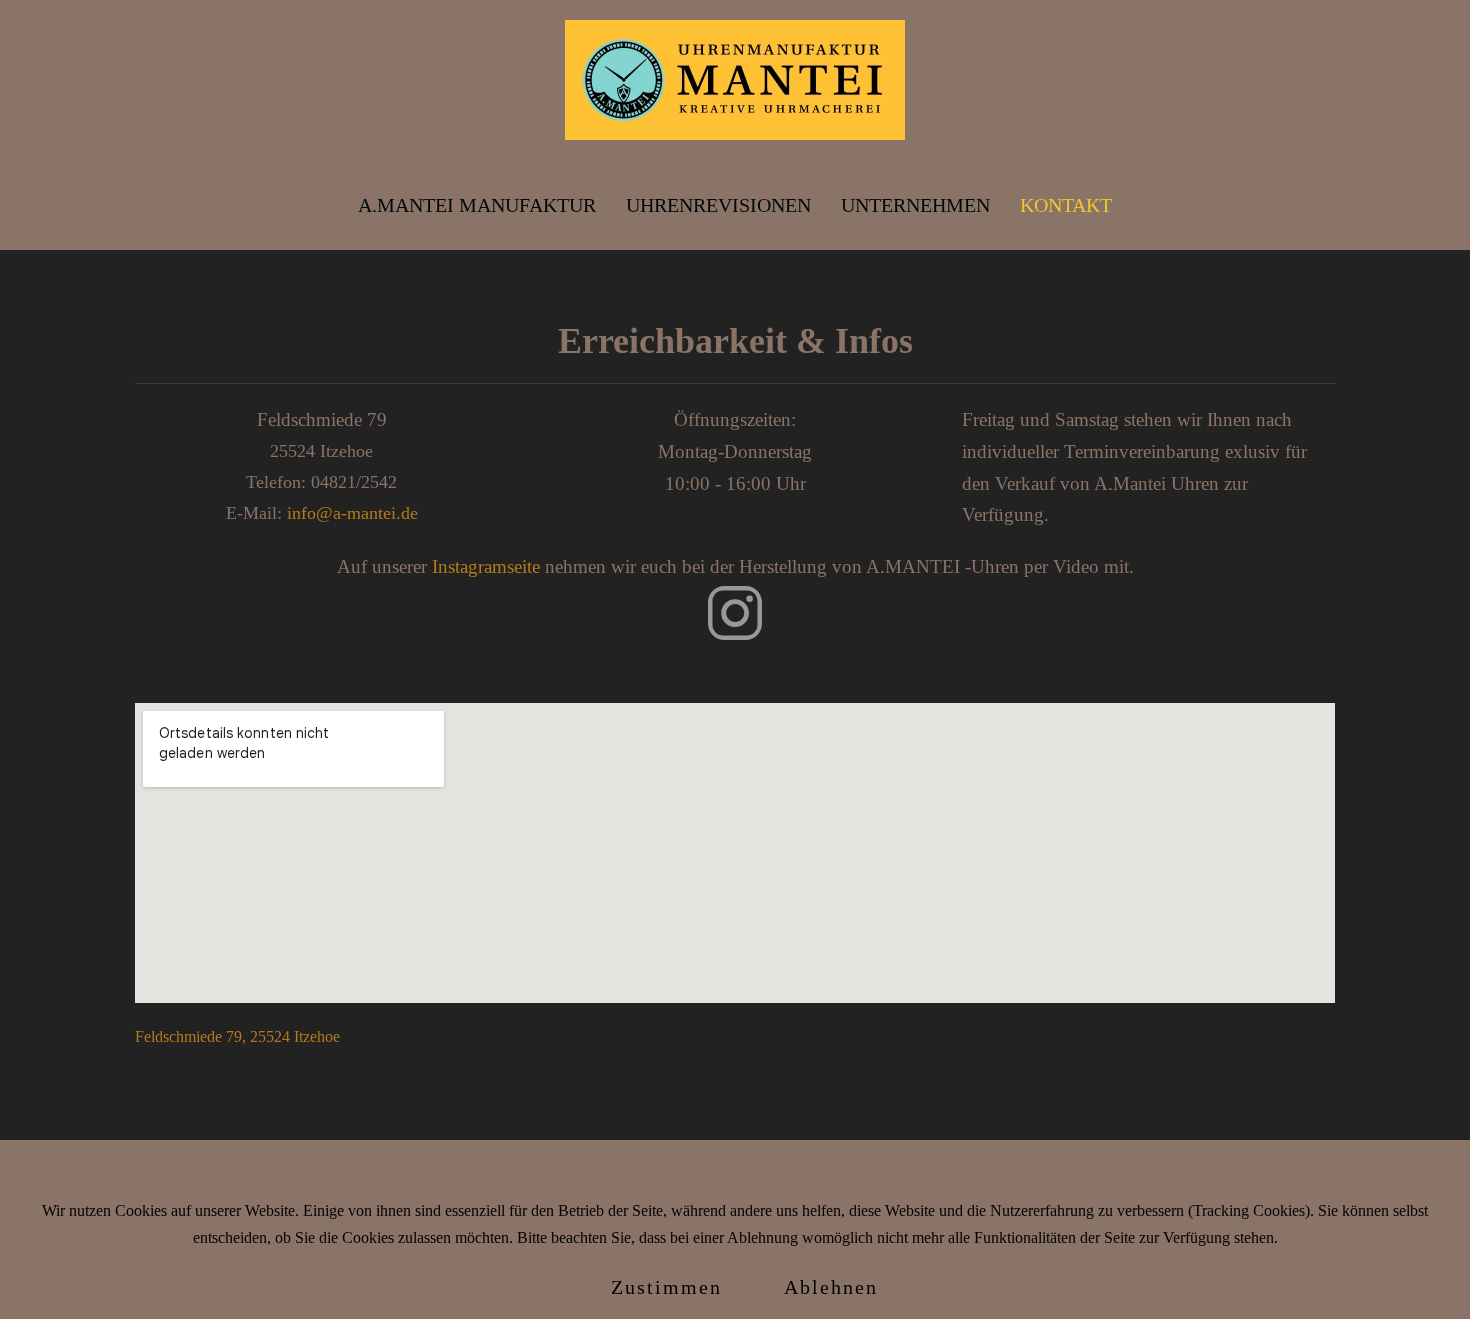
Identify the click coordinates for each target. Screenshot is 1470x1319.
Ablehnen (831, 1287)
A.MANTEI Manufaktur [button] (477, 205)
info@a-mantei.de (352, 513)
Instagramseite (486, 566)
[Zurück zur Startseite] (735, 80)
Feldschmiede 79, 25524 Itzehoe (237, 1036)
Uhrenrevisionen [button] (718, 205)
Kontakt (1066, 205)
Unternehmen (915, 205)
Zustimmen (666, 1287)
